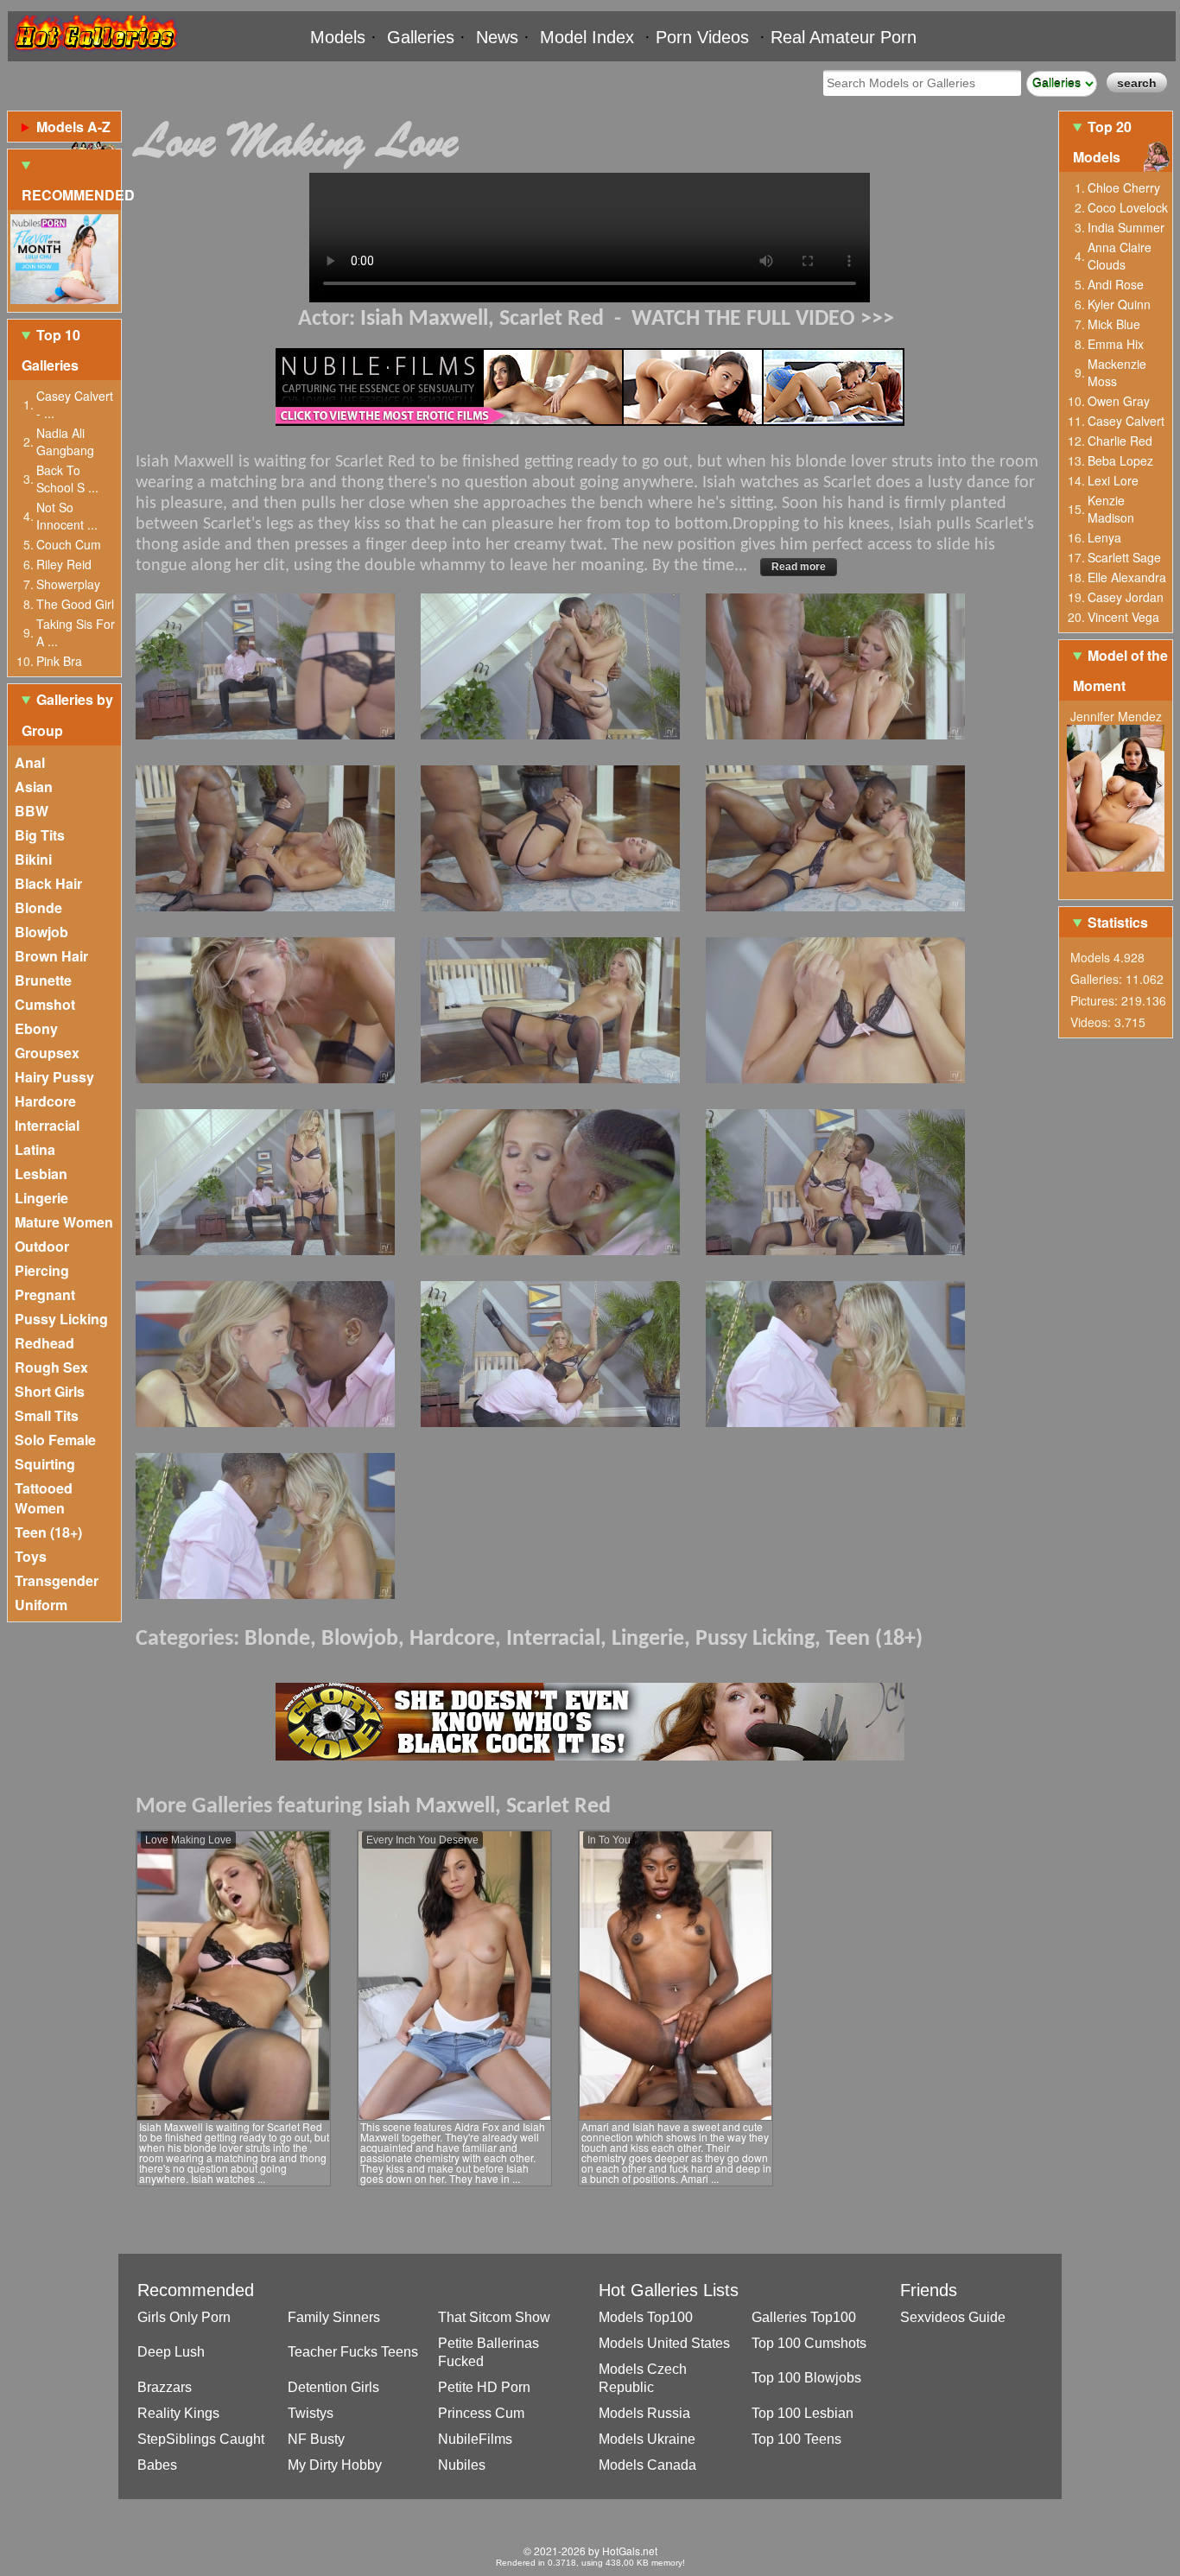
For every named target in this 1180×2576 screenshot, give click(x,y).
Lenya (1104, 537)
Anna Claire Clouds (1120, 256)
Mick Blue (1114, 324)
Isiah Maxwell (424, 319)
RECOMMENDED (71, 195)
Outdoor (42, 1246)
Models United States (664, 2343)
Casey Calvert (1126, 421)
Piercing (42, 1270)
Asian (34, 787)
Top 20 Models (1102, 142)
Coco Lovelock (1128, 207)
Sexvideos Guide (953, 2317)
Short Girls (50, 1391)
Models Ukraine (647, 2439)
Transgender (57, 1580)
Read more (799, 567)
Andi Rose (1116, 284)
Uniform (41, 1605)
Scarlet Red (552, 319)
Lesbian (41, 1174)
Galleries (421, 37)
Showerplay (68, 584)
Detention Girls (333, 2387)
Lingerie (41, 1198)
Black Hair (48, 883)
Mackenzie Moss (1117, 372)
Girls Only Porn (184, 2317)
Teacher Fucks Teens (353, 2352)
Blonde (38, 907)
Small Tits (47, 1415)
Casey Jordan (1126, 597)
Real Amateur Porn (844, 37)
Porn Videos (702, 37)
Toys (31, 1556)
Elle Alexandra (1127, 577)
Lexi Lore (1113, 480)
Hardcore (45, 1101)
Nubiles (462, 2465)
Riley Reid (64, 564)
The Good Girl (75, 604)
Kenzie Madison (1111, 509)
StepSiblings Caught (201, 2439)
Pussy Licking (61, 1319)
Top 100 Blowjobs (806, 2378)
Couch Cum (69, 544)
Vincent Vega (1123, 617)
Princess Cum (481, 2413)
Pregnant (45, 1294)
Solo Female (55, 1440)
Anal (30, 762)
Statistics (1118, 922)
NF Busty (316, 2439)
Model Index (587, 37)
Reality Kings (178, 2413)
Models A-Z (73, 127)
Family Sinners (334, 2317)
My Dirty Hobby (335, 2465)
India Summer (1126, 227)
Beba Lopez (1120, 460)
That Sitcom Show (494, 2317)
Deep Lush (171, 2352)
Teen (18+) (48, 1532)
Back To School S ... (67, 479)
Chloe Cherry (1124, 187)
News (497, 37)
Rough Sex (51, 1367)
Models (338, 37)
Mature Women (64, 1222)
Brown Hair (51, 956)
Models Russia (644, 2413)
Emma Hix (1116, 344)
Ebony (36, 1028)
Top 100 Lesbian (803, 2413)
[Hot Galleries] (94, 54)
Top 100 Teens (796, 2439)
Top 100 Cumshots (809, 2343)
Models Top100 (646, 2317)
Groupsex (47, 1053)
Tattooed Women (44, 1498)
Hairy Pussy (54, 1077)
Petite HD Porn (484, 2387)
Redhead (44, 1343)
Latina (35, 1149)
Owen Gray (1119, 401)
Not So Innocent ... (67, 516)
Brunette (43, 980)
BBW (32, 811)
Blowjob (41, 932)
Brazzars (165, 2387)
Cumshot (45, 1004)
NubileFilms (475, 2439)
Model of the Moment (1120, 670)
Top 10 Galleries (51, 350)
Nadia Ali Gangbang (65, 441)
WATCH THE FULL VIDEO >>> (763, 319)
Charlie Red (1120, 441)
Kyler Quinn (1119, 304)
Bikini (33, 859)
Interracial (47, 1125)
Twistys (311, 2413)
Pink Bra (59, 661)
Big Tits (40, 835)
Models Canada (647, 2465)
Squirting (45, 1464)
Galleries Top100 (804, 2317)
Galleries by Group (67, 714)
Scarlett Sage (1124, 557)
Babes (157, 2465)
